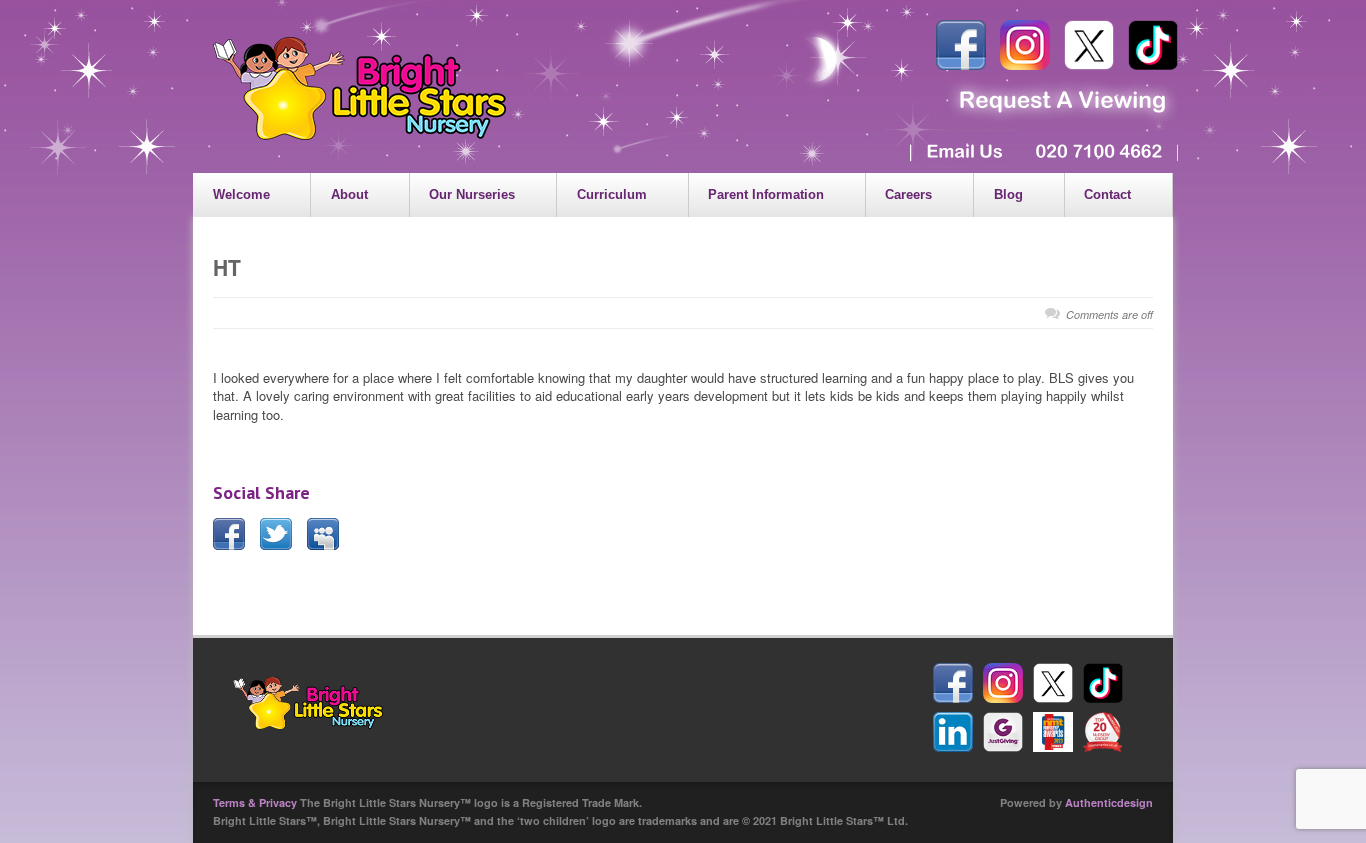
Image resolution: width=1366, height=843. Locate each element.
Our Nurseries (472, 194)
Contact (1107, 194)
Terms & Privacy (255, 802)
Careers (908, 194)
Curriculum (612, 194)
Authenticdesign (1109, 802)
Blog (1008, 194)
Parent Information (766, 194)
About (349, 194)
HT (227, 267)
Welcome (241, 194)
